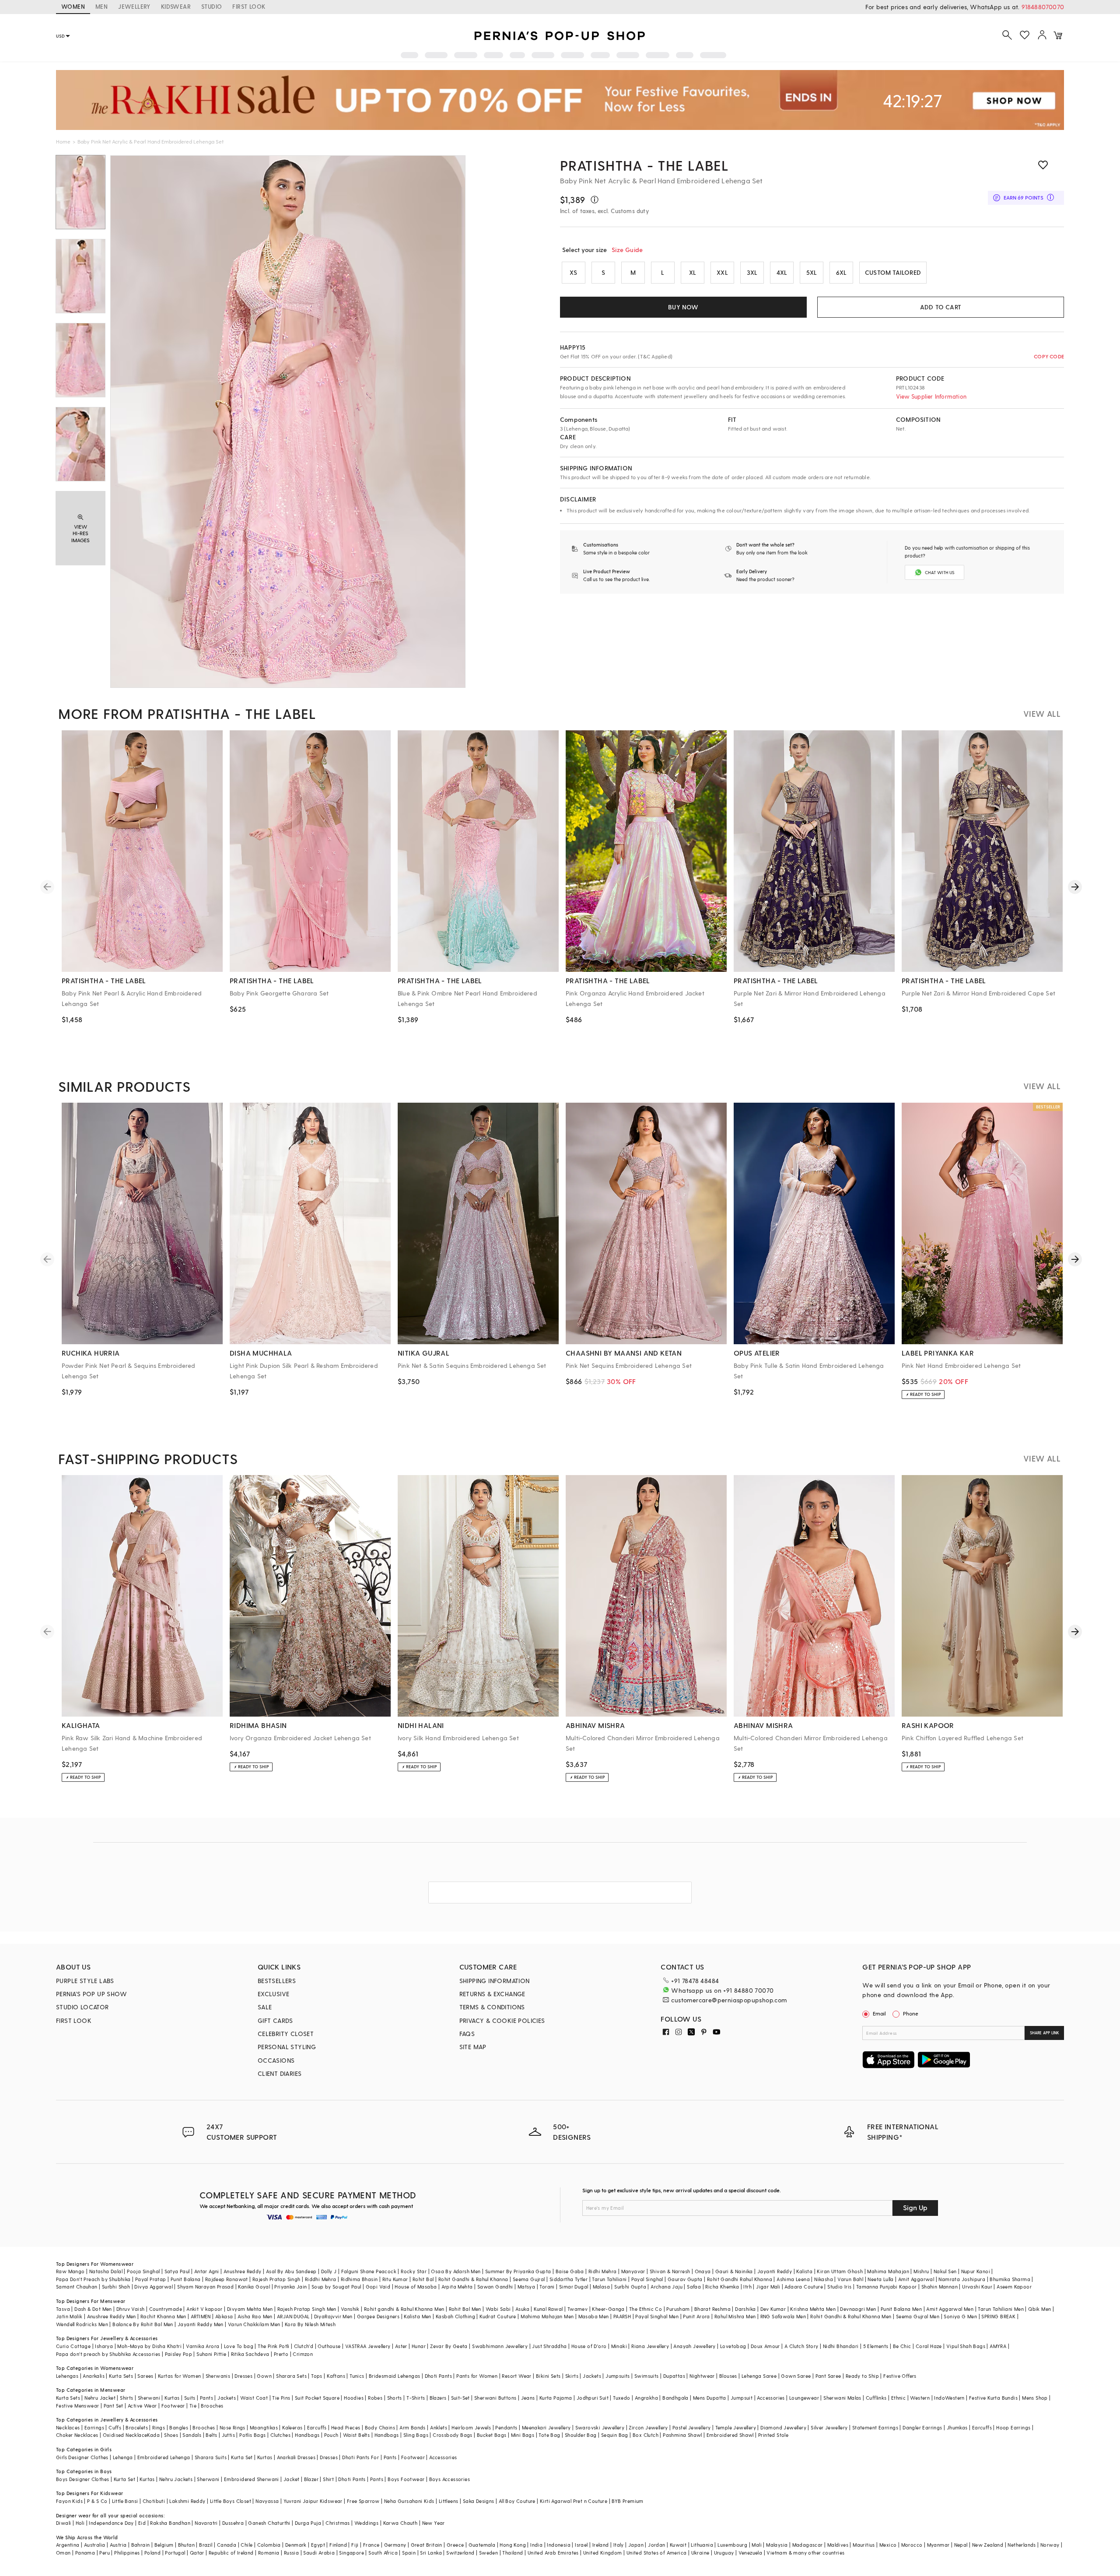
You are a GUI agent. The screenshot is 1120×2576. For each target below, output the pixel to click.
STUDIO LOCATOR (82, 2007)
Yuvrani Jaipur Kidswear (313, 2501)
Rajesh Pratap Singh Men (307, 2309)
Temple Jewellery (736, 2427)
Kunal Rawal (548, 2309)
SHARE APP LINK (1045, 2033)
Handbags (307, 2435)
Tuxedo (621, 2398)
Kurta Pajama (556, 2398)
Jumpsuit (742, 2398)
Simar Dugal (574, 2287)
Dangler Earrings (922, 2427)
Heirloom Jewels (471, 2427)
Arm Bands (413, 2427)
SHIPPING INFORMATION (495, 1981)
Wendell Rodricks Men (82, 2324)
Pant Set (114, 2406)
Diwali (63, 2523)
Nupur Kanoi (976, 2271)
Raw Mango (70, 2271)
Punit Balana (186, 2279)
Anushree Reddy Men (112, 2316)
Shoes (171, 2435)
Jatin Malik (69, 2316)
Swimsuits (647, 2376)
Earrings (94, 2427)
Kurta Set (242, 2457)
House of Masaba (416, 2287)
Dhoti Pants (438, 2376)
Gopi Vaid (378, 2287)
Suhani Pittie (211, 2354)
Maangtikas (264, 2427)
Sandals (192, 2435)
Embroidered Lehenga (164, 2457)
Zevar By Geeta (449, 2346)
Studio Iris (839, 2287)
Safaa (694, 2287)
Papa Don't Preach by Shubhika (93, 2279)
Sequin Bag (615, 2435)
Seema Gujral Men (918, 2316)
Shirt (328, 2479)
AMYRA (998, 2346)
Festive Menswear (77, 2406)
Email (879, 2013)
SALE (265, 2007)
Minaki (619, 2346)
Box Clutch (646, 2435)
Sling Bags (416, 2435)
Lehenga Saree (759, 2376)
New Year (434, 2523)
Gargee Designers (378, 2316)
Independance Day (111, 2523)
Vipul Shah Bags (966, 2346)
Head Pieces (346, 2427)
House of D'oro (589, 2346)
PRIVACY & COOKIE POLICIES (502, 2020)
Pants (206, 2398)
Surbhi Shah (116, 2287)
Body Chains (380, 2427)
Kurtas (172, 2398)
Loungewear (804, 2398)
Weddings (366, 2523)
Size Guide (627, 250)
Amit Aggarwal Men (950, 2309)
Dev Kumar (773, 2309)
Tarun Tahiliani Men (1001, 2309)
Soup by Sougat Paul (336, 2287)
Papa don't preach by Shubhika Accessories (108, 2354)
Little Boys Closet (231, 2501)
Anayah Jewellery (694, 2346)
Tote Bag (549, 2435)
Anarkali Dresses (296, 2457)
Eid (142, 2523)
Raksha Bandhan (170, 2523)
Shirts (126, 2398)
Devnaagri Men (858, 2309)
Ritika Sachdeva (250, 2354)
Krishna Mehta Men (813, 2309)
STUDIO (212, 6)
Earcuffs (317, 2427)
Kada (153, 2435)
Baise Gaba (570, 2271)
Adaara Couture (804, 2287)
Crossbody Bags (453, 2435)
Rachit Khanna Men (163, 2316)
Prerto (281, 2354)
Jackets (592, 2376)
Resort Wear (516, 2376)
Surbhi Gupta (630, 2287)
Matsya (526, 2287)
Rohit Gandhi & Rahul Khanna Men (851, 2316)
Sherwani (149, 2398)
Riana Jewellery (650, 2346)
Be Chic (902, 2346)
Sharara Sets (291, 2376)
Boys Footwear (406, 2479)
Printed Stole (773, 2435)
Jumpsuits (618, 2376)
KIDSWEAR (176, 6)
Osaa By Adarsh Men (456, 2271)
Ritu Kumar (395, 2279)
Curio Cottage (73, 2346)
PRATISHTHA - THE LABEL (644, 165)
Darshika (745, 2309)
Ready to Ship (862, 2376)
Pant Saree (828, 2376)
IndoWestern (949, 2398)
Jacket (291, 2479)
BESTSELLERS (277, 1981)
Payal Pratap (151, 2279)
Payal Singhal (647, 2279)
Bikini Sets (548, 2376)
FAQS (467, 2034)
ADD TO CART (941, 307)
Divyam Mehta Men (250, 2309)
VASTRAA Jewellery (368, 2346)
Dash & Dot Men (93, 2309)
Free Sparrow (363, 2501)
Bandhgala (675, 2398)
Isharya (104, 2346)
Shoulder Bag (581, 2435)
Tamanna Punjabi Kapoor (887, 2287)
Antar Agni (207, 2271)
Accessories (771, 2398)
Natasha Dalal (106, 2271)
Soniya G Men (960, 2316)
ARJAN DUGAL (293, 2316)
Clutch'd (304, 2346)
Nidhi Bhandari (841, 2346)
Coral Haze (929, 2346)
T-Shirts (416, 2398)
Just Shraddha (549, 2346)
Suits (190, 2398)
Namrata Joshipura (962, 2279)
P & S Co (97, 2501)
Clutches (280, 2435)
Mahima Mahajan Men (547, 2316)
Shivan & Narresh (670, 2271)
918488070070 (1043, 7)
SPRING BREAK (998, 2316)
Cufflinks (876, 2398)
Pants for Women (477, 2376)
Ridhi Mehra (602, 2271)
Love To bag (239, 2346)
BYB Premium (627, 2501)
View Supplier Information (931, 396)
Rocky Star (414, 2271)
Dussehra (233, 2523)
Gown (264, 2376)
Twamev (577, 2309)
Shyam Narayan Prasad (205, 2287)
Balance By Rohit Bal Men (143, 2324)
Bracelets (137, 2427)
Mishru (921, 2271)
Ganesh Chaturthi (269, 2523)
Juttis (228, 2435)
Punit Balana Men (901, 2309)
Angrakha (646, 2398)
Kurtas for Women (179, 2376)
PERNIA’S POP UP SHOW (91, 1994)
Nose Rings (233, 2427)
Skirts (572, 2376)
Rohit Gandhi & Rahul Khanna (473, 2279)
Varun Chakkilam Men (254, 2324)
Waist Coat (254, 2398)
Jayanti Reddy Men (201, 2324)
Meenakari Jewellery (546, 2427)
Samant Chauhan (77, 2287)
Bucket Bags (492, 2435)
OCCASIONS (276, 2060)
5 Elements (876, 2346)
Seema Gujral (529, 2279)
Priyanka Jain (290, 2287)
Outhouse (329, 2346)
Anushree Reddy (243, 2271)
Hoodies (354, 2398)
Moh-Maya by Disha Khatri (149, 2346)
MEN (101, 6)
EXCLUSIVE (274, 1994)
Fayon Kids (69, 2501)
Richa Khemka (722, 2287)
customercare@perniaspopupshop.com (729, 2000)
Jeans (528, 2398)
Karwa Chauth (401, 2523)
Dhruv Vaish (130, 2309)
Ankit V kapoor (205, 2309)
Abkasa (224, 2316)
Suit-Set (460, 2398)
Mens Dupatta (710, 2398)
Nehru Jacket (100, 2398)
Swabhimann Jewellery (500, 2346)
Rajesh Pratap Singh (276, 2279)
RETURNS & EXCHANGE (492, 1994)
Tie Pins (281, 2398)
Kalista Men (417, 2316)
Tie (193, 2406)
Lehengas (67, 2376)
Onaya (703, 2271)
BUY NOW (683, 307)
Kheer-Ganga (608, 2309)
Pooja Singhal (143, 2271)
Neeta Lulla (880, 2279)
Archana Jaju (667, 2287)
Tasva (63, 2309)
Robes (375, 2398)
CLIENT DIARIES (280, 2073)
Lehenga (123, 2457)
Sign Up (915, 2207)
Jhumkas (957, 2427)
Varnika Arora (203, 2346)
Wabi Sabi (498, 2309)
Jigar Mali (768, 2287)
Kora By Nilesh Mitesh (310, 2324)
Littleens (449, 2501)
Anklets (439, 2427)
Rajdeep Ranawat (227, 2279)
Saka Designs (479, 2501)
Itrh (747, 2287)
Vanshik (350, 2309)
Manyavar (633, 2271)
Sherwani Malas (842, 2398)
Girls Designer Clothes (82, 2457)
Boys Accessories (450, 2479)
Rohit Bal (423, 2279)
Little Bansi (125, 2501)
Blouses (728, 2376)
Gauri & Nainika (734, 2271)
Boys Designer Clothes (82, 2479)
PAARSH (622, 2316)
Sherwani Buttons (495, 2398)
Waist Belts (356, 2435)
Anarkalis (94, 2376)
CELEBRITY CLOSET (286, 2034)
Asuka (522, 2309)
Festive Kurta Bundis (993, 2398)
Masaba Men (594, 2316)
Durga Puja (308, 2523)
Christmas (338, 2523)
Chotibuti (154, 2501)
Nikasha (824, 2279)
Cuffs (115, 2427)
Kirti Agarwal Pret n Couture (574, 2501)
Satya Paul (177, 2271)
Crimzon (303, 2354)
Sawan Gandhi (495, 2287)
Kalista (804, 2271)
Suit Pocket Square (317, 2398)
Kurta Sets (121, 2376)
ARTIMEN (201, 2316)
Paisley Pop (178, 2354)
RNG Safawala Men (783, 2316)
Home (63, 141)
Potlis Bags (252, 2435)
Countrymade (166, 2309)
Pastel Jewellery (691, 2427)
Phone (911, 2013)
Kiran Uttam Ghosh (840, 2271)
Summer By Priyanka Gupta (518, 2271)
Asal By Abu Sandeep (291, 2271)
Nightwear (702, 2376)
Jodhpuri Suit (593, 2398)
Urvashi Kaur (977, 2287)
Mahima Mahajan (888, 2271)
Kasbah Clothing (455, 2316)
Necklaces (68, 2427)
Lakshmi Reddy (187, 2501)
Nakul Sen (945, 2271)
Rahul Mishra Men (735, 2316)
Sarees (145, 2376)
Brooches (212, 2406)
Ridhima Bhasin (359, 2279)
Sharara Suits (211, 2457)
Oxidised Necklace (125, 2435)
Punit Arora (696, 2316)
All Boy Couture (517, 2501)
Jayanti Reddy (775, 2271)
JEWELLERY (134, 6)
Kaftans (336, 2376)
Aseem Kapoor (1014, 2287)
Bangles (179, 2427)
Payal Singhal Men (657, 2316)
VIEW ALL (1042, 713)
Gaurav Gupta (685, 2279)
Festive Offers (900, 2376)
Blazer (311, 2479)
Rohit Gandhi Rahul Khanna (740, 2279)
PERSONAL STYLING (287, 2047)
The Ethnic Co (646, 2309)
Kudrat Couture (498, 2316)
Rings (159, 2427)
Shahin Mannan (940, 2287)
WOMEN (73, 6)
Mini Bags (523, 2435)
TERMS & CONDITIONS (492, 2007)
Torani (547, 2287)
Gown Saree (796, 2376)
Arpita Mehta (457, 2287)
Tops (317, 2376)
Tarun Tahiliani (609, 2279)
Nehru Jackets (176, 2479)
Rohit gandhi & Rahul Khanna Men (404, 2309)
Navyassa (267, 2501)
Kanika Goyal (254, 2287)
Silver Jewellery (829, 2427)
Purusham (678, 2309)
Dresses (243, 2376)
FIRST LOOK (249, 6)
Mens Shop (1035, 2398)
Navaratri (206, 2523)
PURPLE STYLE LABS (85, 1981)
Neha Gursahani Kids (409, 2501)
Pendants (506, 2427)
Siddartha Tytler (569, 2279)
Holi (80, 2523)
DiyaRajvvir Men (333, 2316)
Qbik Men (1039, 2309)
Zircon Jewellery (648, 2427)
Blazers (438, 2398)
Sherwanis (218, 2376)
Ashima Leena (793, 2279)
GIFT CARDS (275, 2020)
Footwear (173, 2406)
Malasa (601, 2287)
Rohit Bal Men (465, 2309)
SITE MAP (473, 2047)
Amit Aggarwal (916, 2279)
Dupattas (674, 2376)
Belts (211, 2435)
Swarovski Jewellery (600, 2427)
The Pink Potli (274, 2346)
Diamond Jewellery (783, 2427)
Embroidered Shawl (730, 2435)
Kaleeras (292, 2427)
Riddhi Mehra (321, 2279)
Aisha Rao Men (255, 2316)
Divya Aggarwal (154, 2287)
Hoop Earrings (1013, 2427)
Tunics (357, 2376)
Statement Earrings (875, 2427)
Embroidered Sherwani (252, 2479)
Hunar (419, 2346)
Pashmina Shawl (682, 2435)
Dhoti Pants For (360, 2457)
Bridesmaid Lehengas (395, 2376)
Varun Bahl (850, 2279)
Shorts (395, 2398)
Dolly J (329, 2271)
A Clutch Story (801, 2346)
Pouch (331, 2435)
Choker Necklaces (77, 2435)
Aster (401, 2346)
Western (920, 2398)
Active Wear (142, 2406)
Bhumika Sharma (1010, 2279)
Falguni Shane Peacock (369, 2271)
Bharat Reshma (712, 2309)
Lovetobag (733, 2346)
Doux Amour (765, 2346)
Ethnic (898, 2398)
